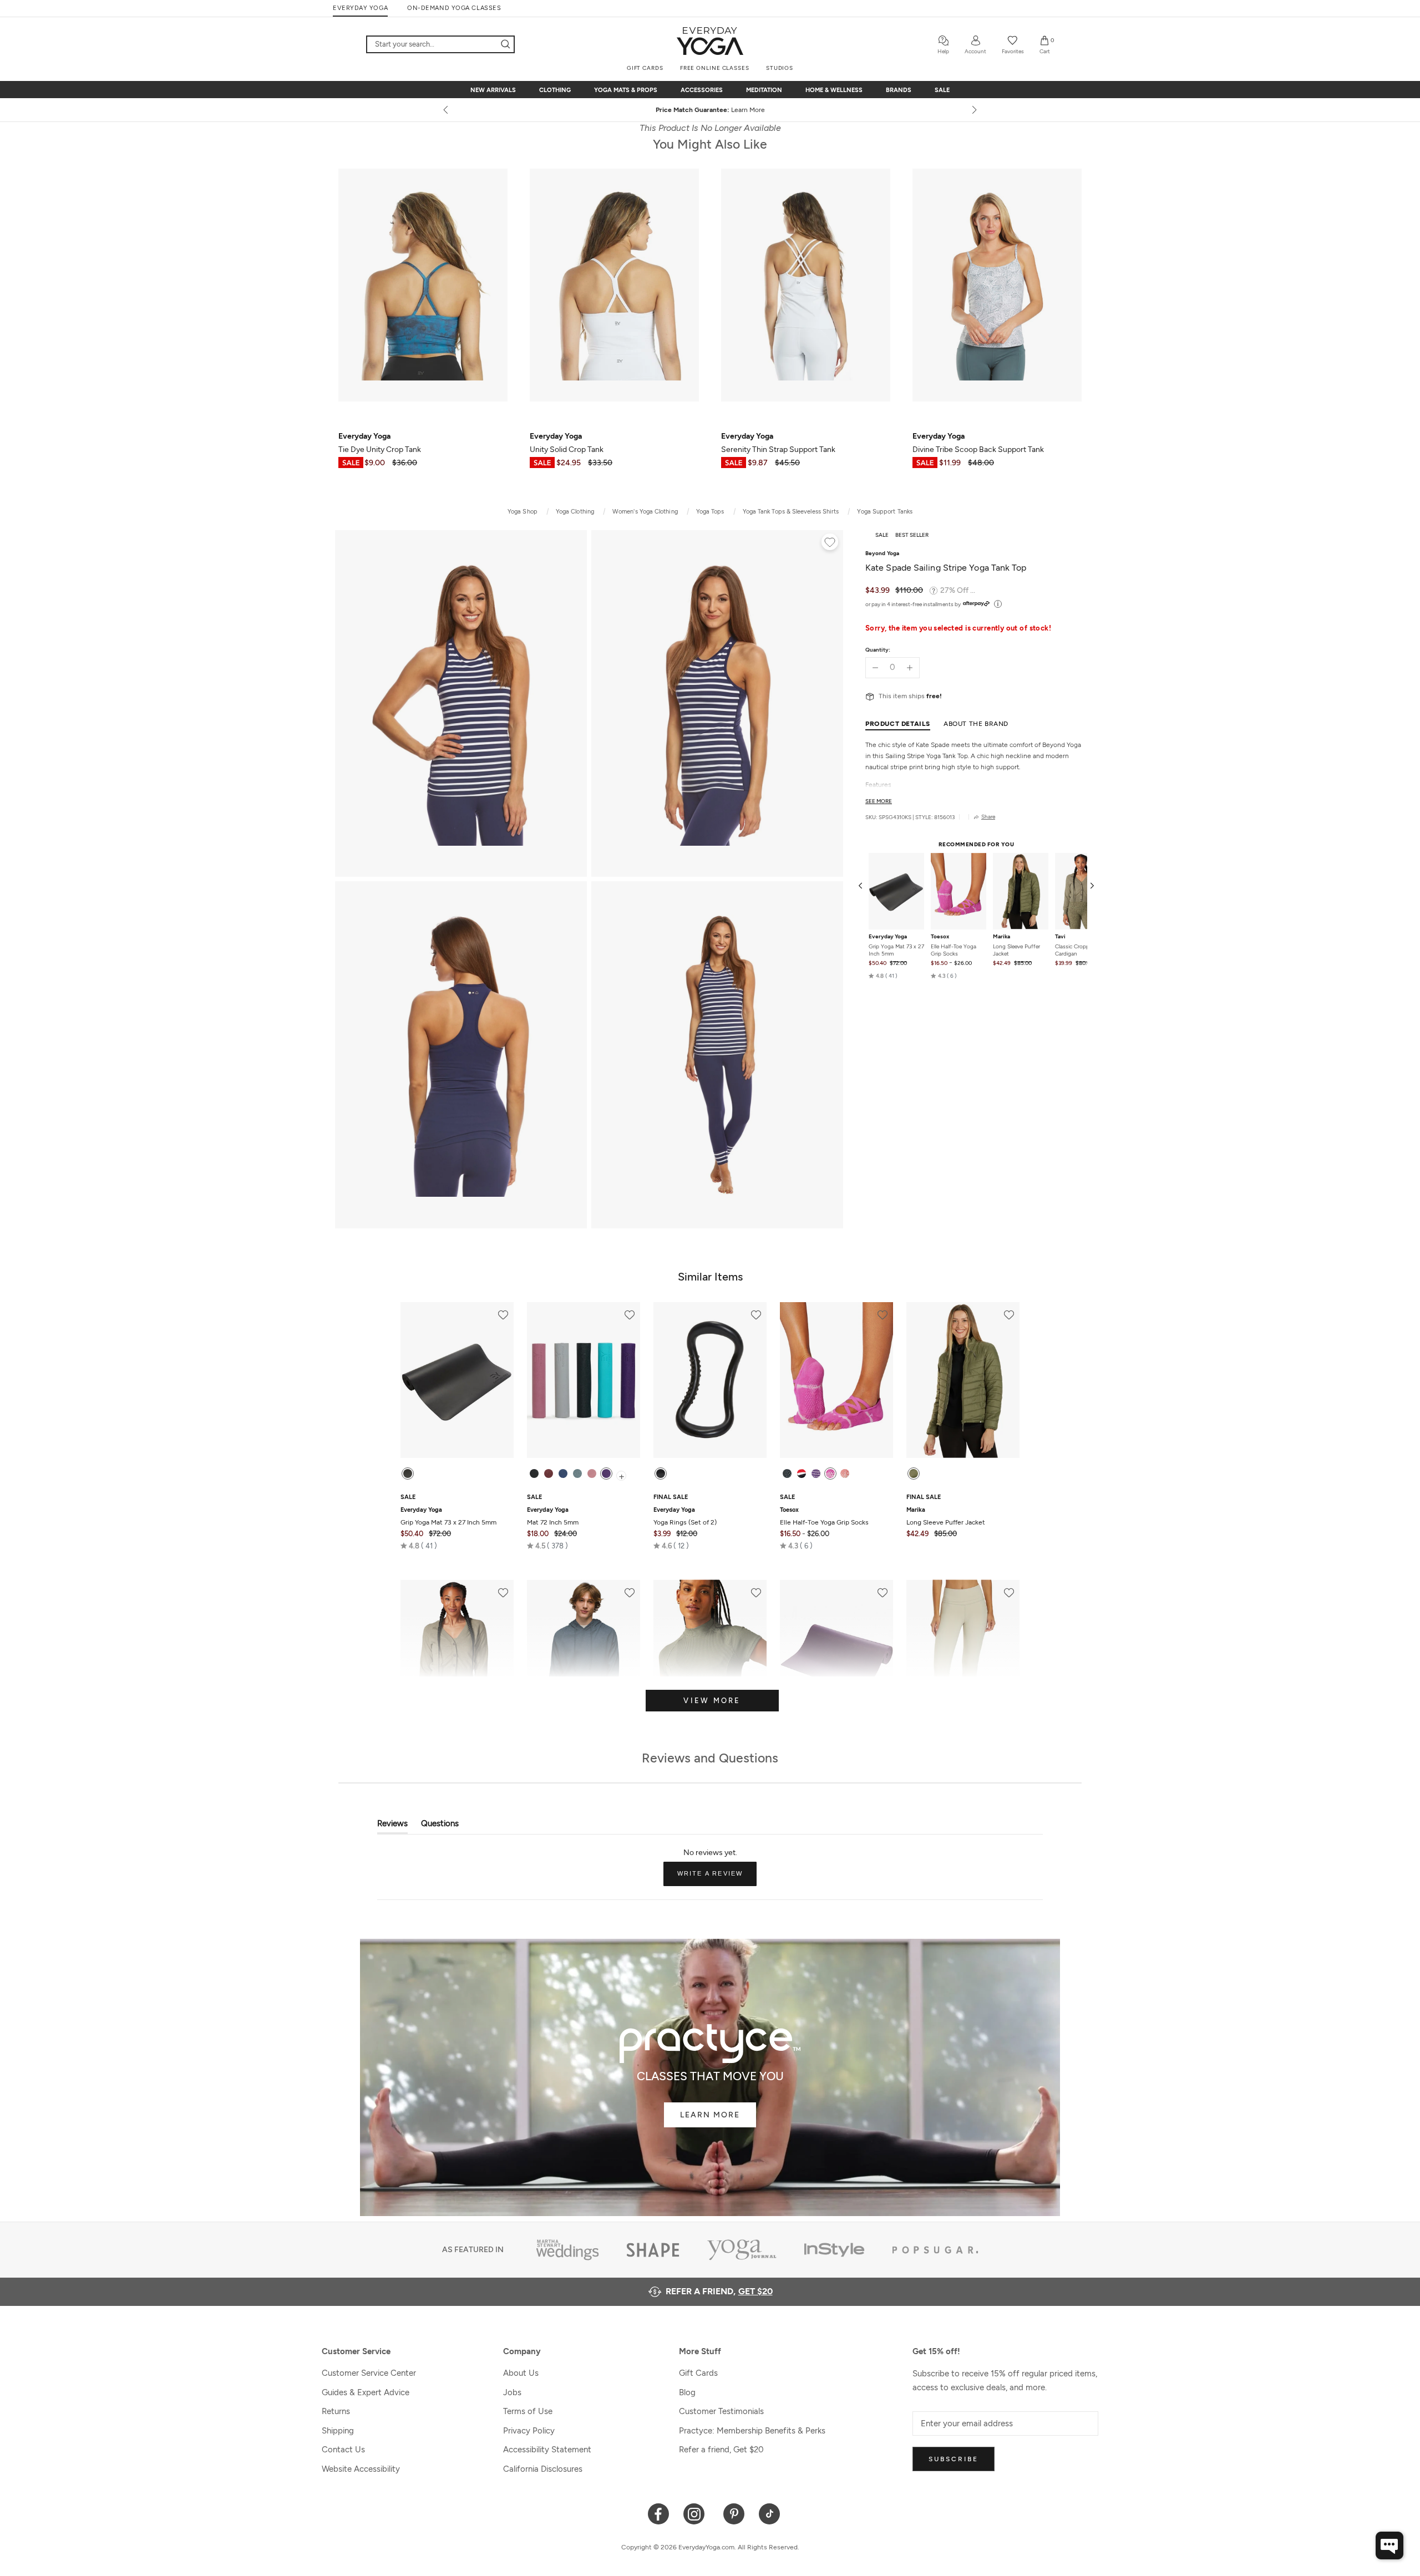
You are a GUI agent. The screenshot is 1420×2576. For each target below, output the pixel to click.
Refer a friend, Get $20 (721, 2450)
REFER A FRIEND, (719, 2291)
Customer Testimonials (721, 2411)
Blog (687, 2392)
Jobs (512, 2392)
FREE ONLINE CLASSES (715, 68)
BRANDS (899, 90)
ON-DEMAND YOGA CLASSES (454, 8)
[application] (1389, 2545)
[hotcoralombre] (845, 1474)
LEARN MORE (710, 2115)
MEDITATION (764, 90)
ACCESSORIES (702, 90)
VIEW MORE (712, 1701)
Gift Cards (698, 2373)
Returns (336, 2411)
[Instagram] (696, 2513)
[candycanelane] (802, 1474)
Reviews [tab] (392, 1826)
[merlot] (549, 1474)
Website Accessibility (361, 2469)
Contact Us (343, 2450)
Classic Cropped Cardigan (1075, 950)
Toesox (940, 937)
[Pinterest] (734, 2513)
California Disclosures (543, 2469)
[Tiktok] (770, 2513)
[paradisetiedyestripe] (830, 1474)
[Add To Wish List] (830, 543)
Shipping (338, 2431)
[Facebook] (659, 2513)
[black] (408, 1474)
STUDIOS (780, 68)
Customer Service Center (369, 2373)
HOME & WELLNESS (834, 90)
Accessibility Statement (547, 2450)
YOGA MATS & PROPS (626, 90)
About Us (521, 2373)
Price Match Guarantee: (710, 110)
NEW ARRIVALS (493, 90)
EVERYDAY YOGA (360, 8)
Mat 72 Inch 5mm (553, 1516)
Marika (1001, 937)
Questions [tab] (440, 1826)
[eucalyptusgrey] (577, 1474)
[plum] (606, 1474)
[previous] (447, 110)
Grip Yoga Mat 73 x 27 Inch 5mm (896, 950)
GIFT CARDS (645, 68)
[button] (883, 976)
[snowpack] (787, 1474)
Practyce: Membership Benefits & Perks (752, 2431)
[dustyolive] (914, 1474)
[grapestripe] (816, 1474)
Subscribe (954, 2459)
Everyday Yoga (888, 937)
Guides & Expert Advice (366, 2392)
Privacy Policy (529, 2431)
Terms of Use (528, 2411)
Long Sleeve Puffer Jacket (1016, 950)
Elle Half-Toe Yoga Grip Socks (954, 950)
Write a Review (717, 1878)
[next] (973, 110)
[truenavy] (563, 1474)
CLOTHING (555, 90)
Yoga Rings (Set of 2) (685, 1516)
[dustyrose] (592, 1474)
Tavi (1060, 937)
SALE (942, 90)
